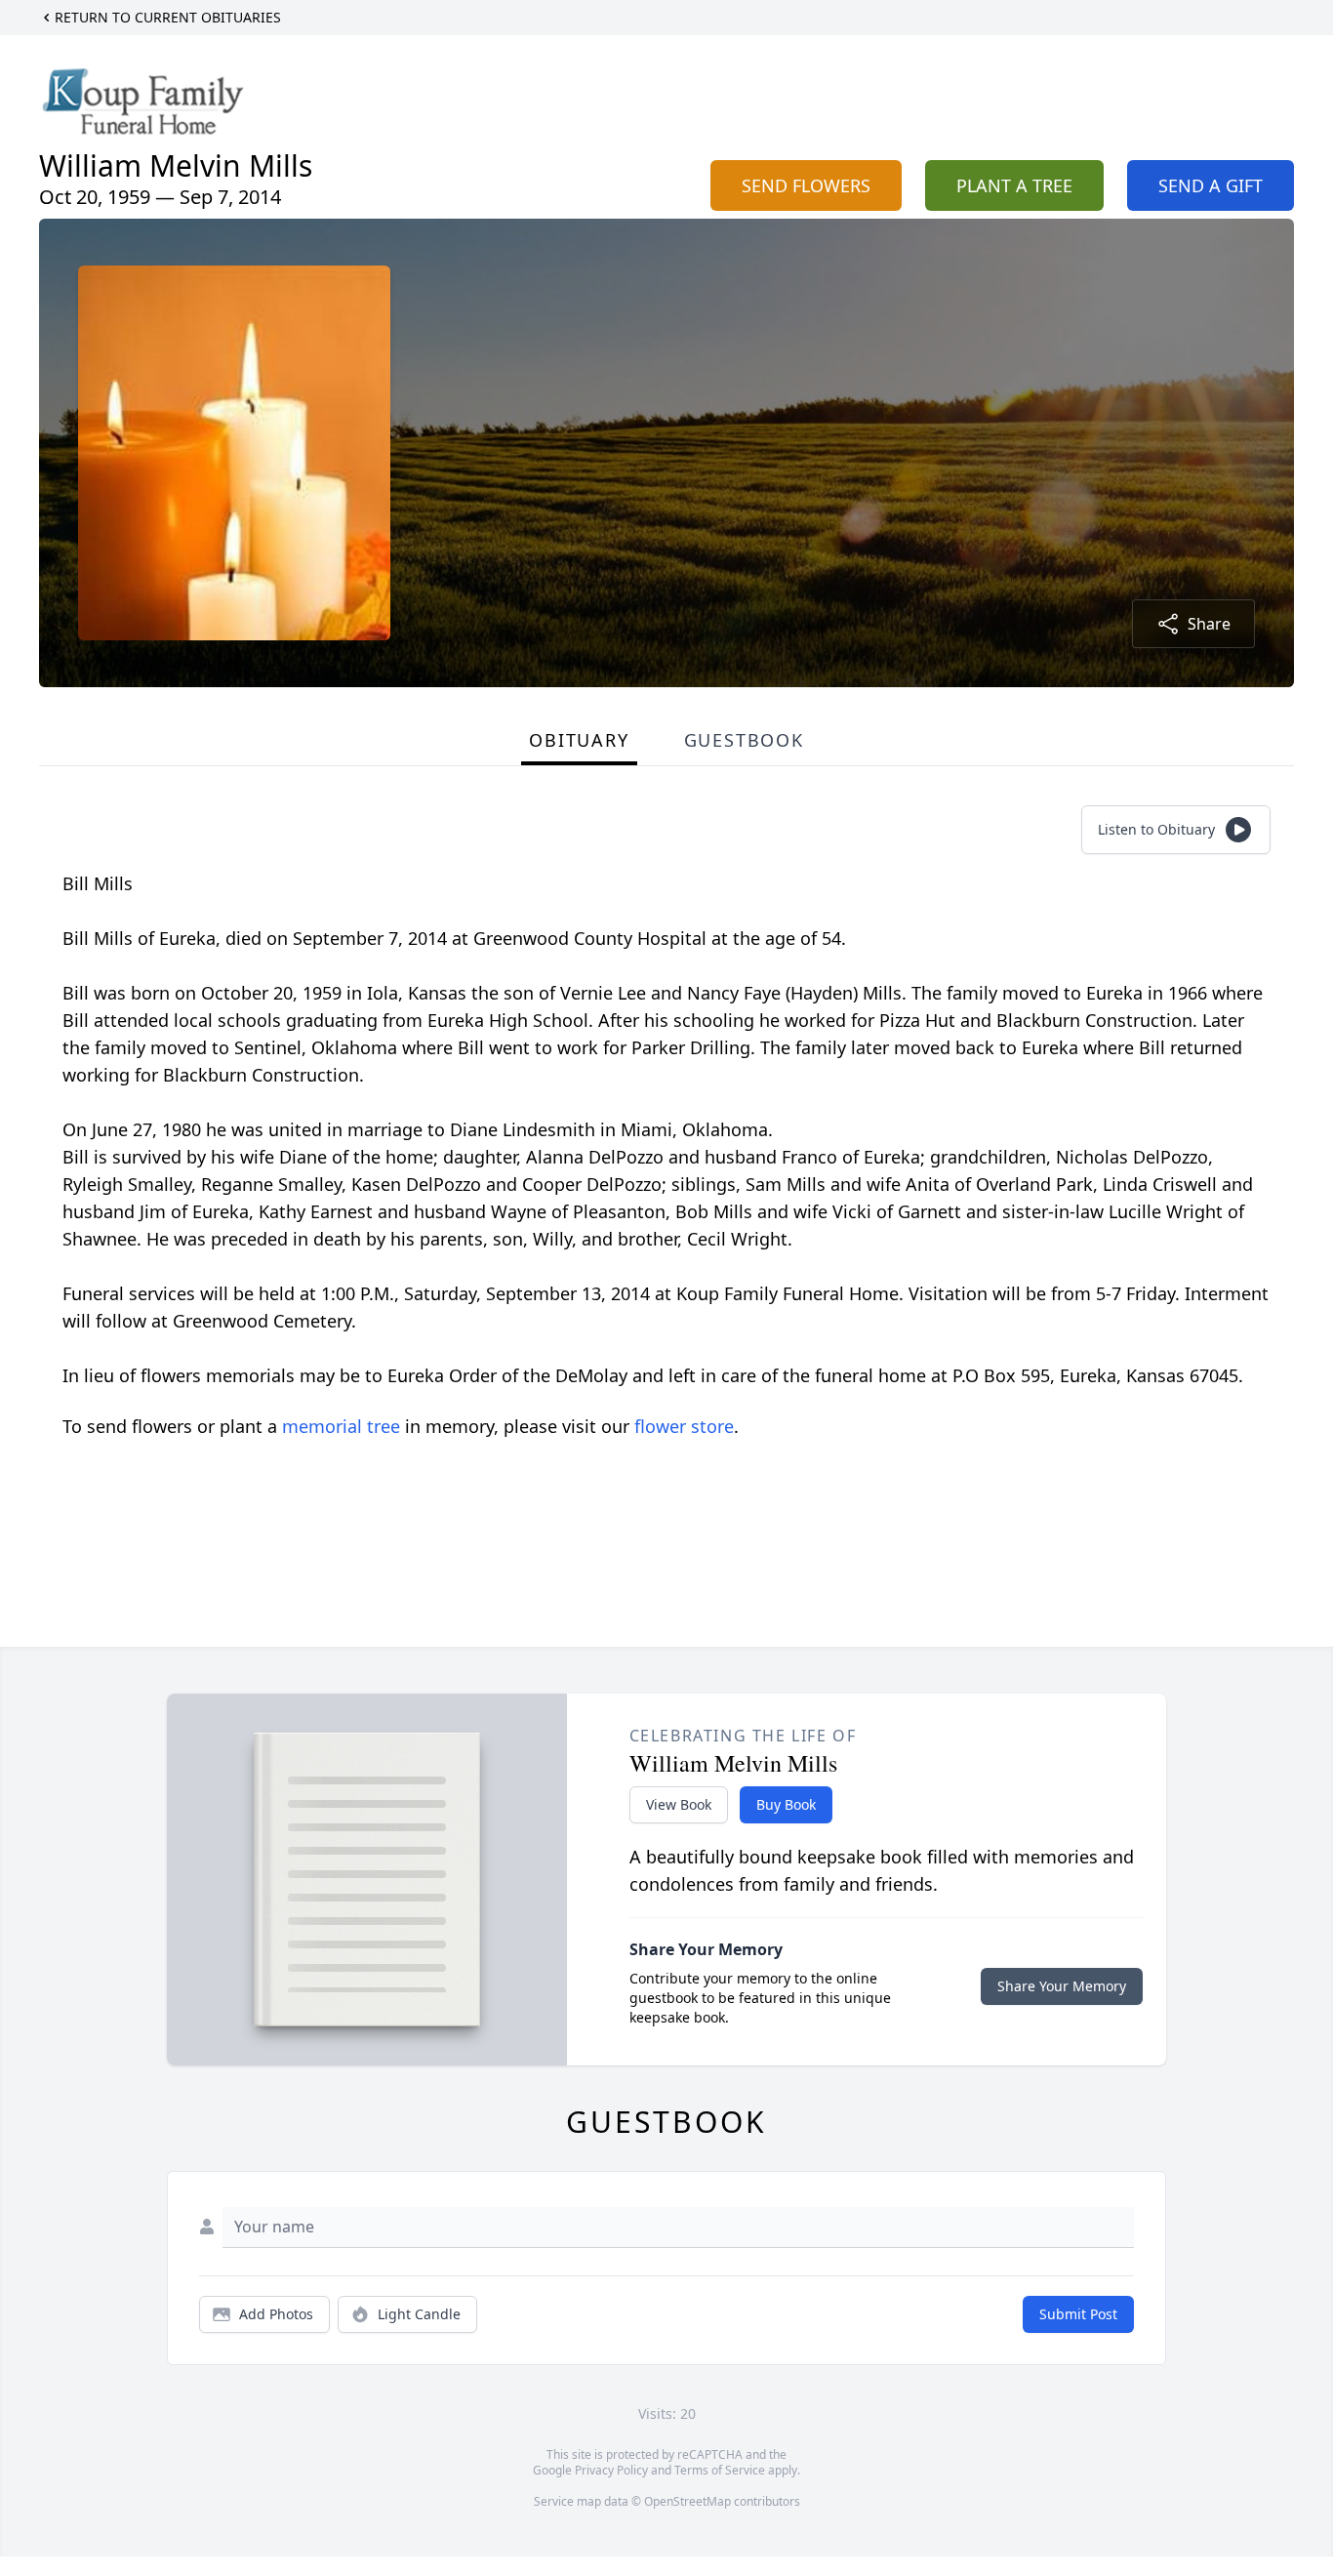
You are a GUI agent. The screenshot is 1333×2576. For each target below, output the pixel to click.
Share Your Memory (1062, 1986)
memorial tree (341, 1426)
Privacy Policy (611, 2470)
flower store (684, 1426)
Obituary (579, 740)
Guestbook (744, 740)
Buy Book (786, 1804)
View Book (679, 1804)
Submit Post (1078, 2314)
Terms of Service (720, 2470)
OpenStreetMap (687, 2501)
